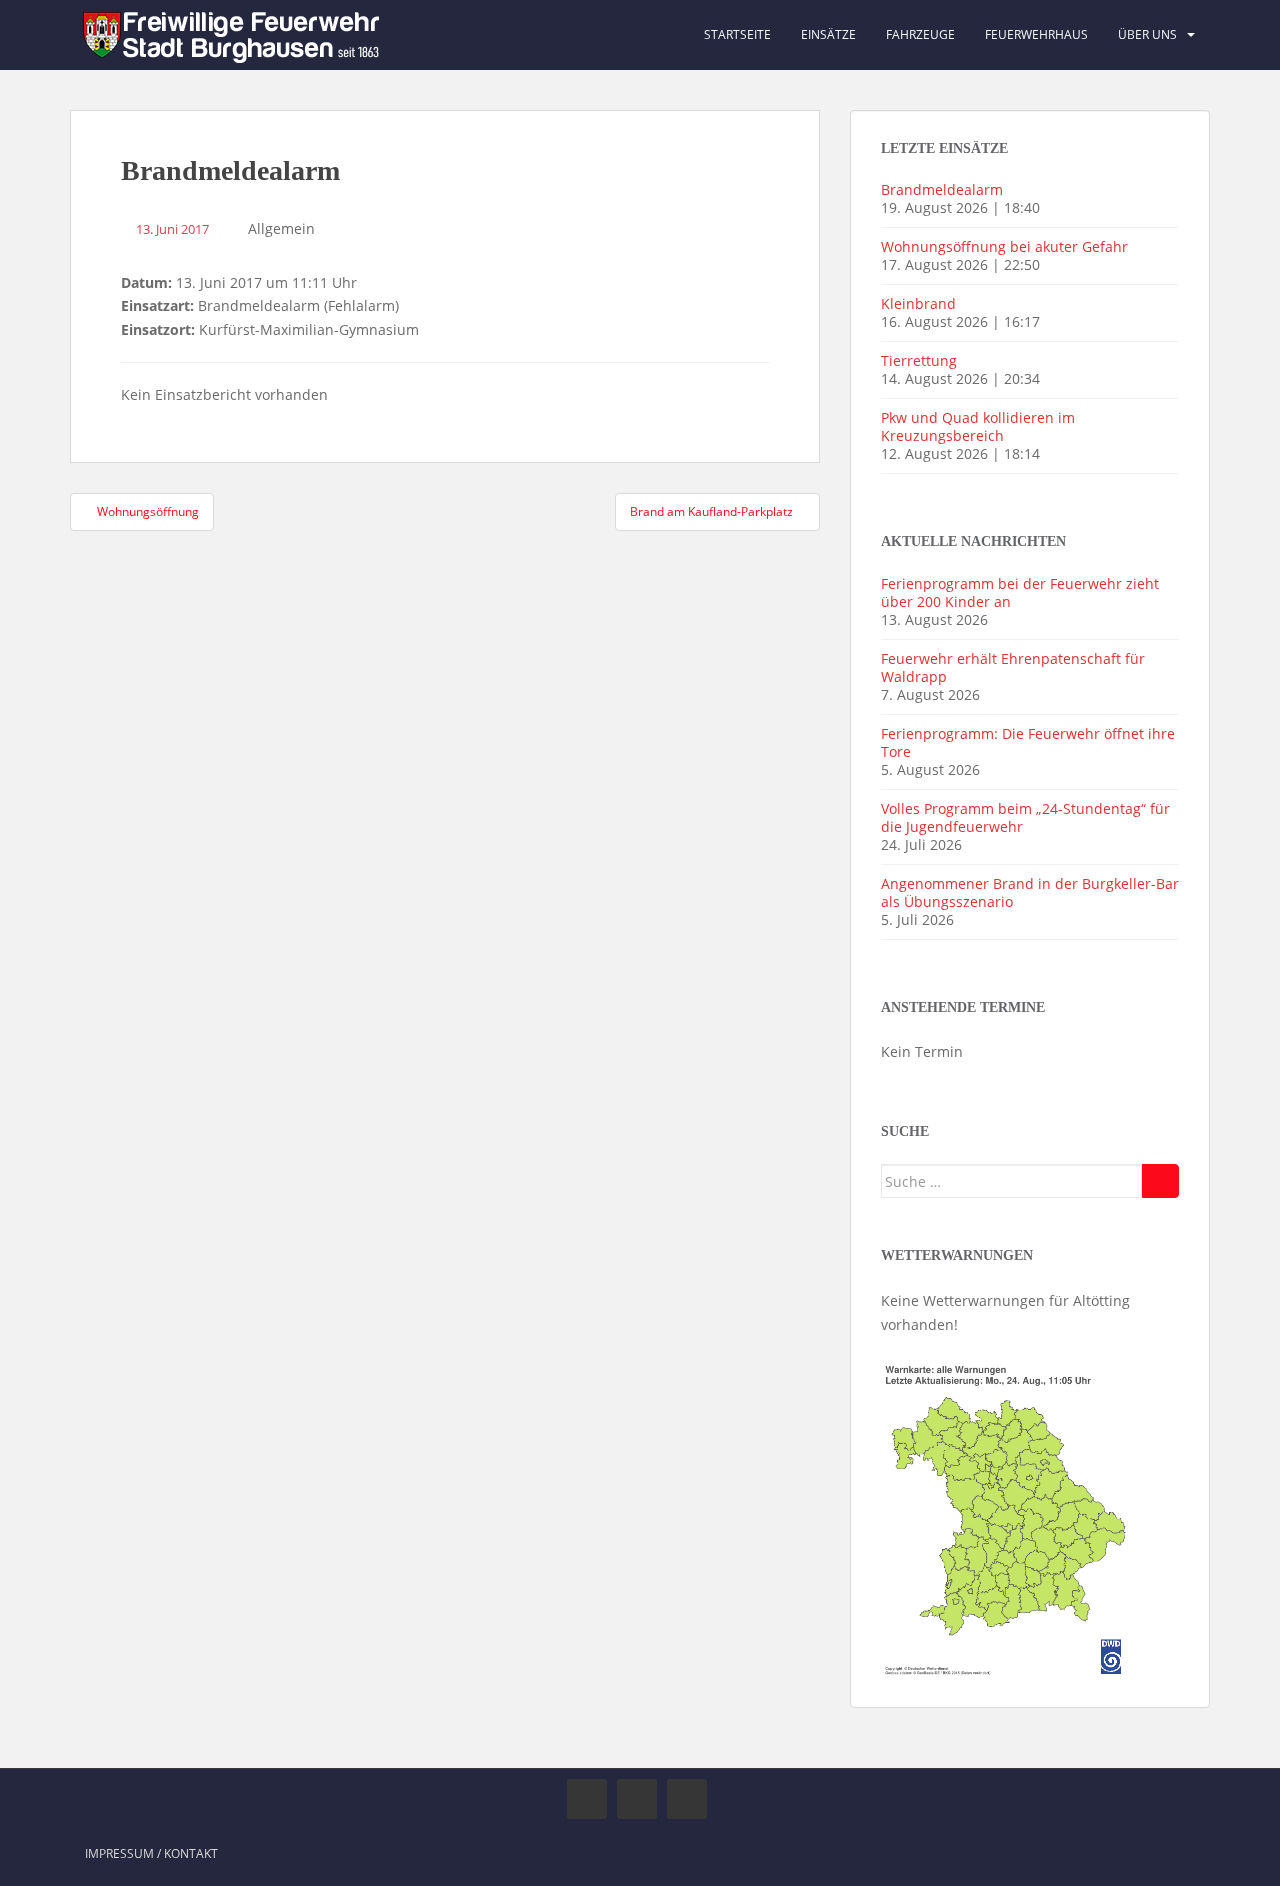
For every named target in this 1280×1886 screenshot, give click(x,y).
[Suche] (1160, 1181)
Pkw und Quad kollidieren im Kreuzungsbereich (978, 426)
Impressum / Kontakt (151, 1853)
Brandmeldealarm (942, 189)
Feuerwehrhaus (1036, 34)
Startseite (737, 34)
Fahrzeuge (920, 34)
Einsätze (828, 34)
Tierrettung (919, 360)
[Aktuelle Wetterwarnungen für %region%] (1007, 1516)
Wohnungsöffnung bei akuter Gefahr (1004, 246)
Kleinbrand (918, 303)
